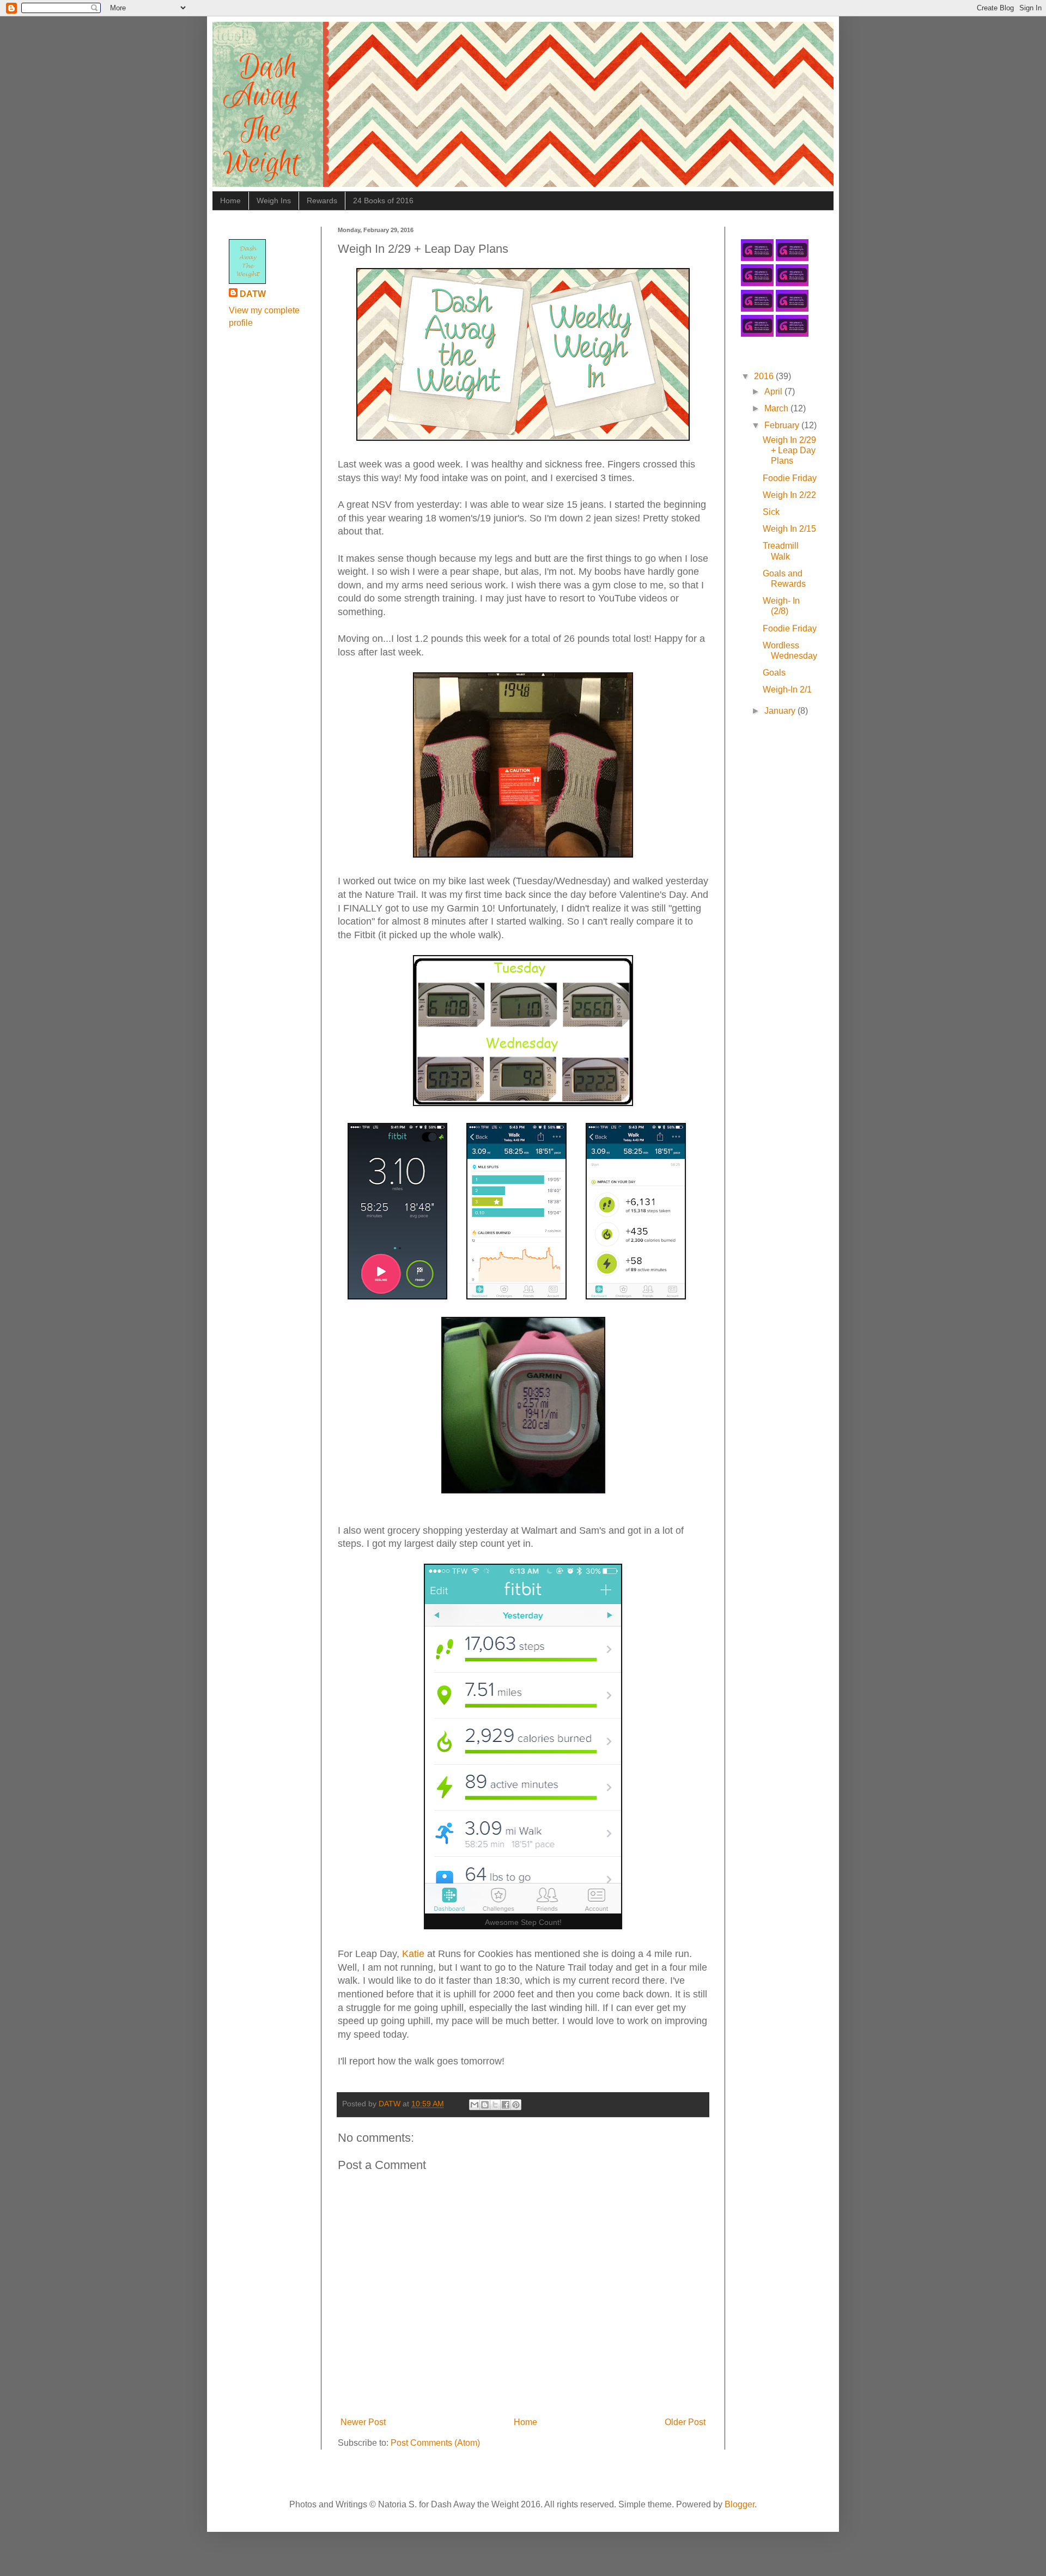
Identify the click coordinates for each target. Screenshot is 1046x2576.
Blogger (740, 2504)
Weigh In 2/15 (789, 529)
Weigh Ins (274, 201)
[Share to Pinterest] (516, 2105)
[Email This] (475, 2105)
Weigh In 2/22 (789, 495)
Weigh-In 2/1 (787, 689)
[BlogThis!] (485, 2105)
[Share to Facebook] (506, 2105)
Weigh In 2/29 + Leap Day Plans (789, 450)
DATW (253, 294)
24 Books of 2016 (383, 201)
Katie (413, 1954)
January (781, 711)
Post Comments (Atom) (435, 2443)
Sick (771, 512)
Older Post (685, 2422)
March (777, 408)
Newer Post (363, 2422)
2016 (765, 376)
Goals (774, 673)
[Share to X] (495, 2105)
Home (230, 201)
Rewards (322, 201)
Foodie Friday (790, 478)
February (783, 425)
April (774, 391)
